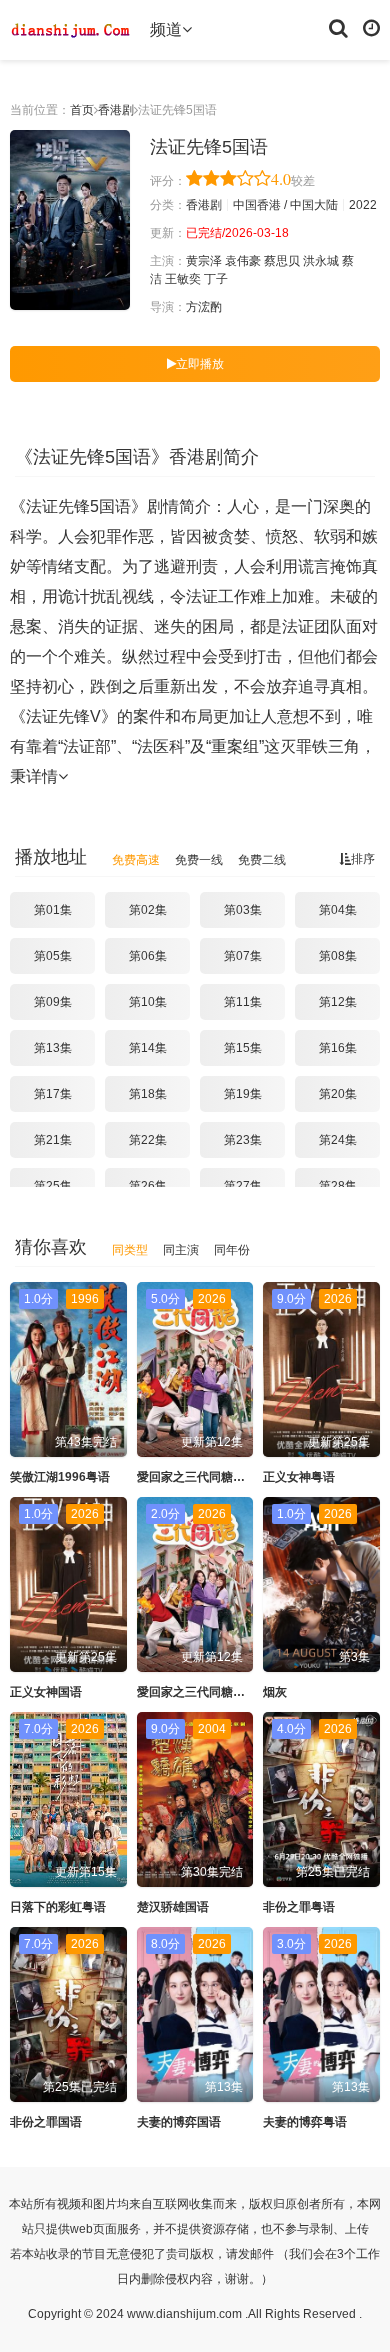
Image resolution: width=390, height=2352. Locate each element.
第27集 (243, 1186)
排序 (363, 859)
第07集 (243, 956)
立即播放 (200, 364)
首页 (82, 110)
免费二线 (262, 860)
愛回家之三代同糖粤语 (197, 1477)
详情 (42, 776)
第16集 (338, 1048)
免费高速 (136, 860)
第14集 (148, 1048)
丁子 (216, 279)
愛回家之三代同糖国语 (197, 1692)
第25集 (53, 1186)
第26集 (148, 1186)
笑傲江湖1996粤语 (60, 1477)
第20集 (338, 1094)
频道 (166, 29)
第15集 (243, 1048)
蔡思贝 (282, 261)
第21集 (53, 1140)
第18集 (148, 1094)
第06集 (148, 956)
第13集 (53, 1048)
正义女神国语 (46, 1692)
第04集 (338, 910)
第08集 (338, 956)
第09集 (53, 1002)
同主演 (181, 1250)
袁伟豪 (243, 261)
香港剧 (116, 110)
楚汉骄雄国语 (173, 1907)
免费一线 (199, 860)
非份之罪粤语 (299, 1907)
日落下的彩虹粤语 (58, 1907)
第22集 (148, 1140)
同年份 (232, 1250)
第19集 (243, 1094)
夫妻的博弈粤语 (305, 2122)
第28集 (338, 1186)
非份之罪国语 (46, 2122)
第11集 (243, 1002)
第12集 (338, 1002)
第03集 (243, 910)
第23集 (243, 1140)
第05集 (53, 956)
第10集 (148, 1002)
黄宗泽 (204, 261)
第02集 (148, 910)
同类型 (130, 1250)
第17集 (53, 1094)
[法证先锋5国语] (70, 220)
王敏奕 (183, 279)
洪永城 (321, 261)
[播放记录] (371, 27)
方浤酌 (204, 307)
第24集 (338, 1140)
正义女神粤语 (299, 1477)
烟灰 (275, 1692)
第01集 (53, 910)
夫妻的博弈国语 (179, 2122)
